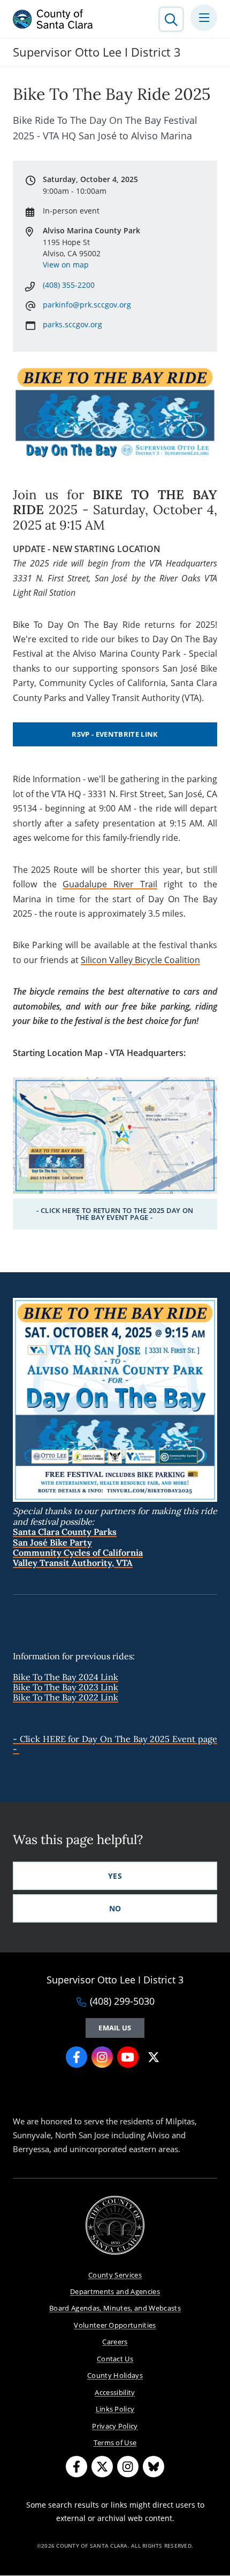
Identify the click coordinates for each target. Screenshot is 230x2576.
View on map (66, 265)
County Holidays (115, 2375)
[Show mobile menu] (204, 18)
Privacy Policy (115, 2426)
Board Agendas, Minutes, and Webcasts (115, 2308)
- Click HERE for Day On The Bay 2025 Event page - (115, 1744)
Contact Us (115, 2359)
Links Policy (115, 2409)
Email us (115, 2028)
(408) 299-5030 (122, 2002)
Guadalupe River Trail (110, 884)
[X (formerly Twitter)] (102, 2467)
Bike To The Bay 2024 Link (66, 1677)
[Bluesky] (154, 2467)
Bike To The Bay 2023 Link (66, 1687)
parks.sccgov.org (72, 324)
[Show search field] (171, 19)
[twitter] (154, 2057)
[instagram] (102, 2057)
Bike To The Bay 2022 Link (66, 1697)
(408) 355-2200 (69, 285)
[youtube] (128, 2057)
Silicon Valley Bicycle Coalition (140, 960)
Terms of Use (115, 2443)
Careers (115, 2342)
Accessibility (115, 2392)
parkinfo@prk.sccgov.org (87, 305)
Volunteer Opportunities (115, 2325)
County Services (115, 2275)
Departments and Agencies (115, 2291)
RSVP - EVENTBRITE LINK (115, 734)
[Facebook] (76, 2467)
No (115, 1908)
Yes (115, 1876)
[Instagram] (128, 2467)
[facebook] (76, 2057)
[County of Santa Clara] (53, 19)
